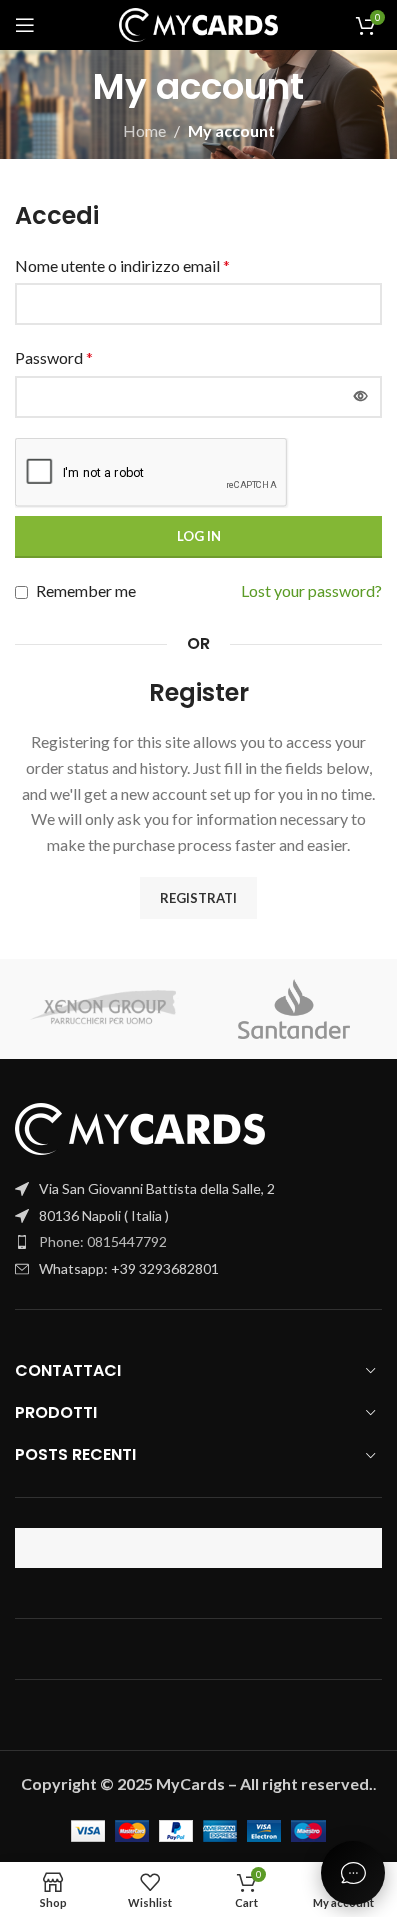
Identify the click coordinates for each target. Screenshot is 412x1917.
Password (54, 357)
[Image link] (140, 1126)
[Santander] (294, 1009)
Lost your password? (311, 590)
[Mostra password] (361, 397)
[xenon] (103, 1009)
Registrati (198, 898)
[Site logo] (199, 22)
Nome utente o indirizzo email (122, 265)
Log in (199, 536)
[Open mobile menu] (25, 25)
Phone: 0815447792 (103, 1241)
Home (144, 130)
